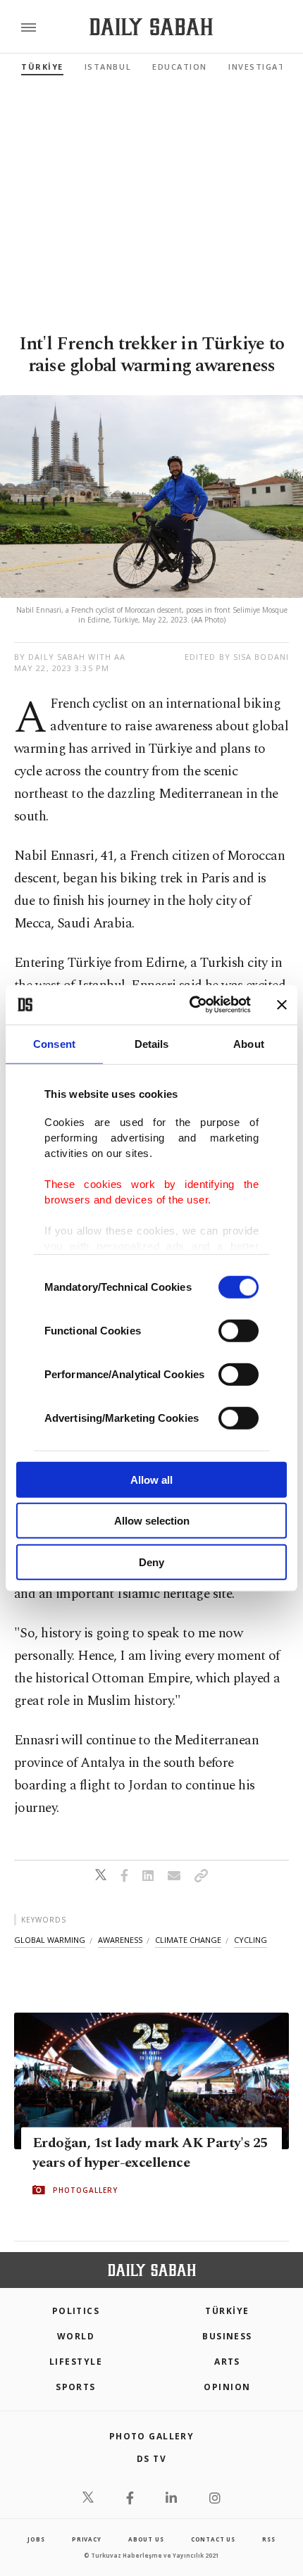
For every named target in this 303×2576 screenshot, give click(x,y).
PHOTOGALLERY (85, 2190)
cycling (251, 1940)
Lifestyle (76, 2362)
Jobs (36, 2539)
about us (146, 2539)
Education (180, 67)
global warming (50, 1940)
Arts (227, 2362)
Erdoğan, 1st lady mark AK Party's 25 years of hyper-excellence (150, 2153)
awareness (120, 1940)
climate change (188, 1940)
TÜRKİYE (42, 67)
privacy (87, 2539)
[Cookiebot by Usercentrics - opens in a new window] (191, 1005)
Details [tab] (152, 1043)
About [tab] (249, 1043)
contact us (213, 2539)
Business (227, 2336)
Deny (151, 1562)
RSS (268, 2539)
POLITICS (76, 2311)
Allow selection (152, 1521)
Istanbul (108, 67)
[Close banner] (282, 1005)
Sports (76, 2387)
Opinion (227, 2387)
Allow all (151, 1479)
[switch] (239, 1330)
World (76, 2336)
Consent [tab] (54, 1043)
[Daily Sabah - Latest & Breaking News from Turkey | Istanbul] (151, 27)
